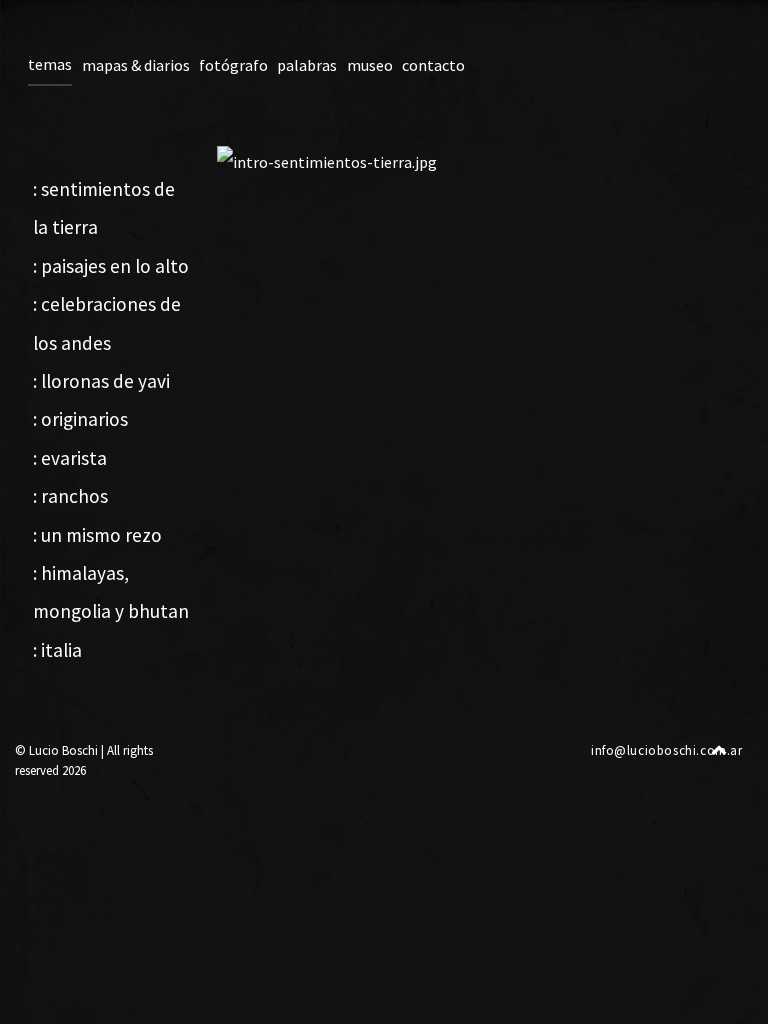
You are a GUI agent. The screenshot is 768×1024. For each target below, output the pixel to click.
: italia (57, 650)
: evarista (70, 458)
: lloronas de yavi (101, 381)
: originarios (80, 419)
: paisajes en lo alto (111, 266)
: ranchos (70, 496)
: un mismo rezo (97, 535)
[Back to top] (719, 749)
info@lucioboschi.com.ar (666, 750)
